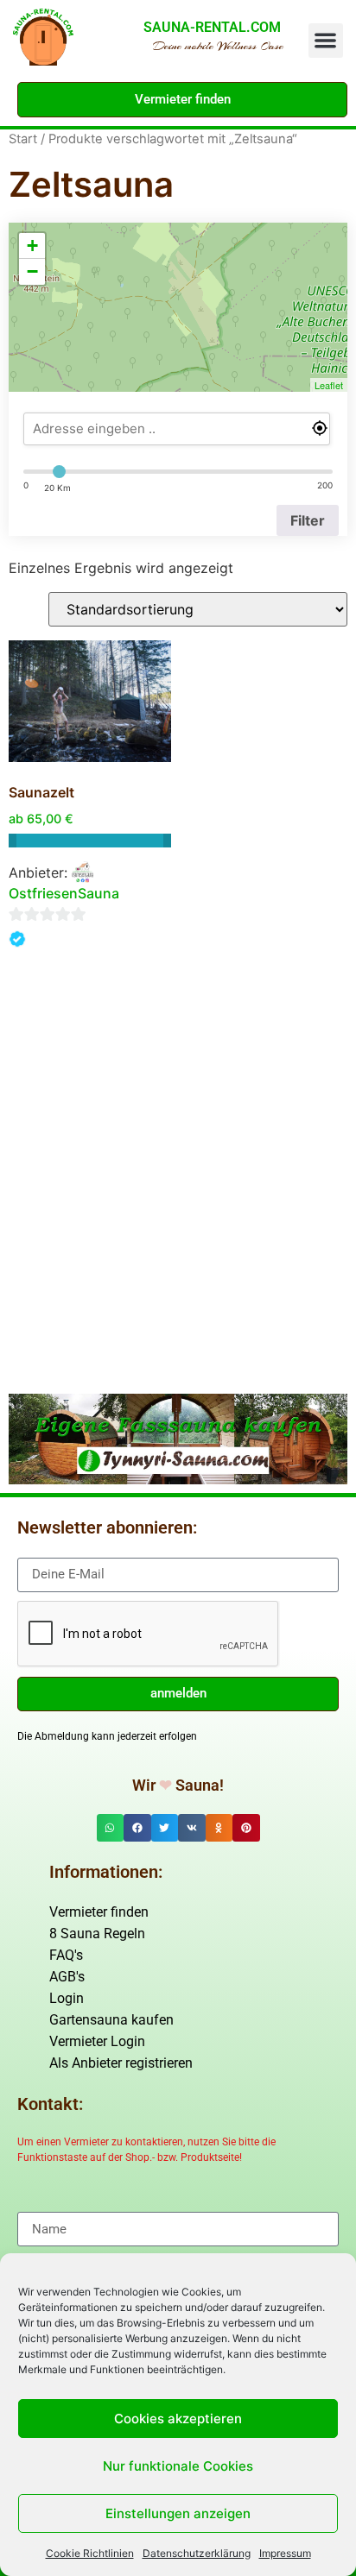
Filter (308, 520)
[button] (326, 41)
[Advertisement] (178, 1199)
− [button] (32, 271)
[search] (177, 429)
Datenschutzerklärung (197, 2553)
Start (23, 139)
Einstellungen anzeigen (178, 2513)
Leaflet (329, 385)
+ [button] (32, 246)
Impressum (285, 2553)
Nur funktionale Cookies (178, 2466)
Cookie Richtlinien (90, 2553)
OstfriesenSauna (64, 893)
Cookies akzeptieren (178, 2419)
